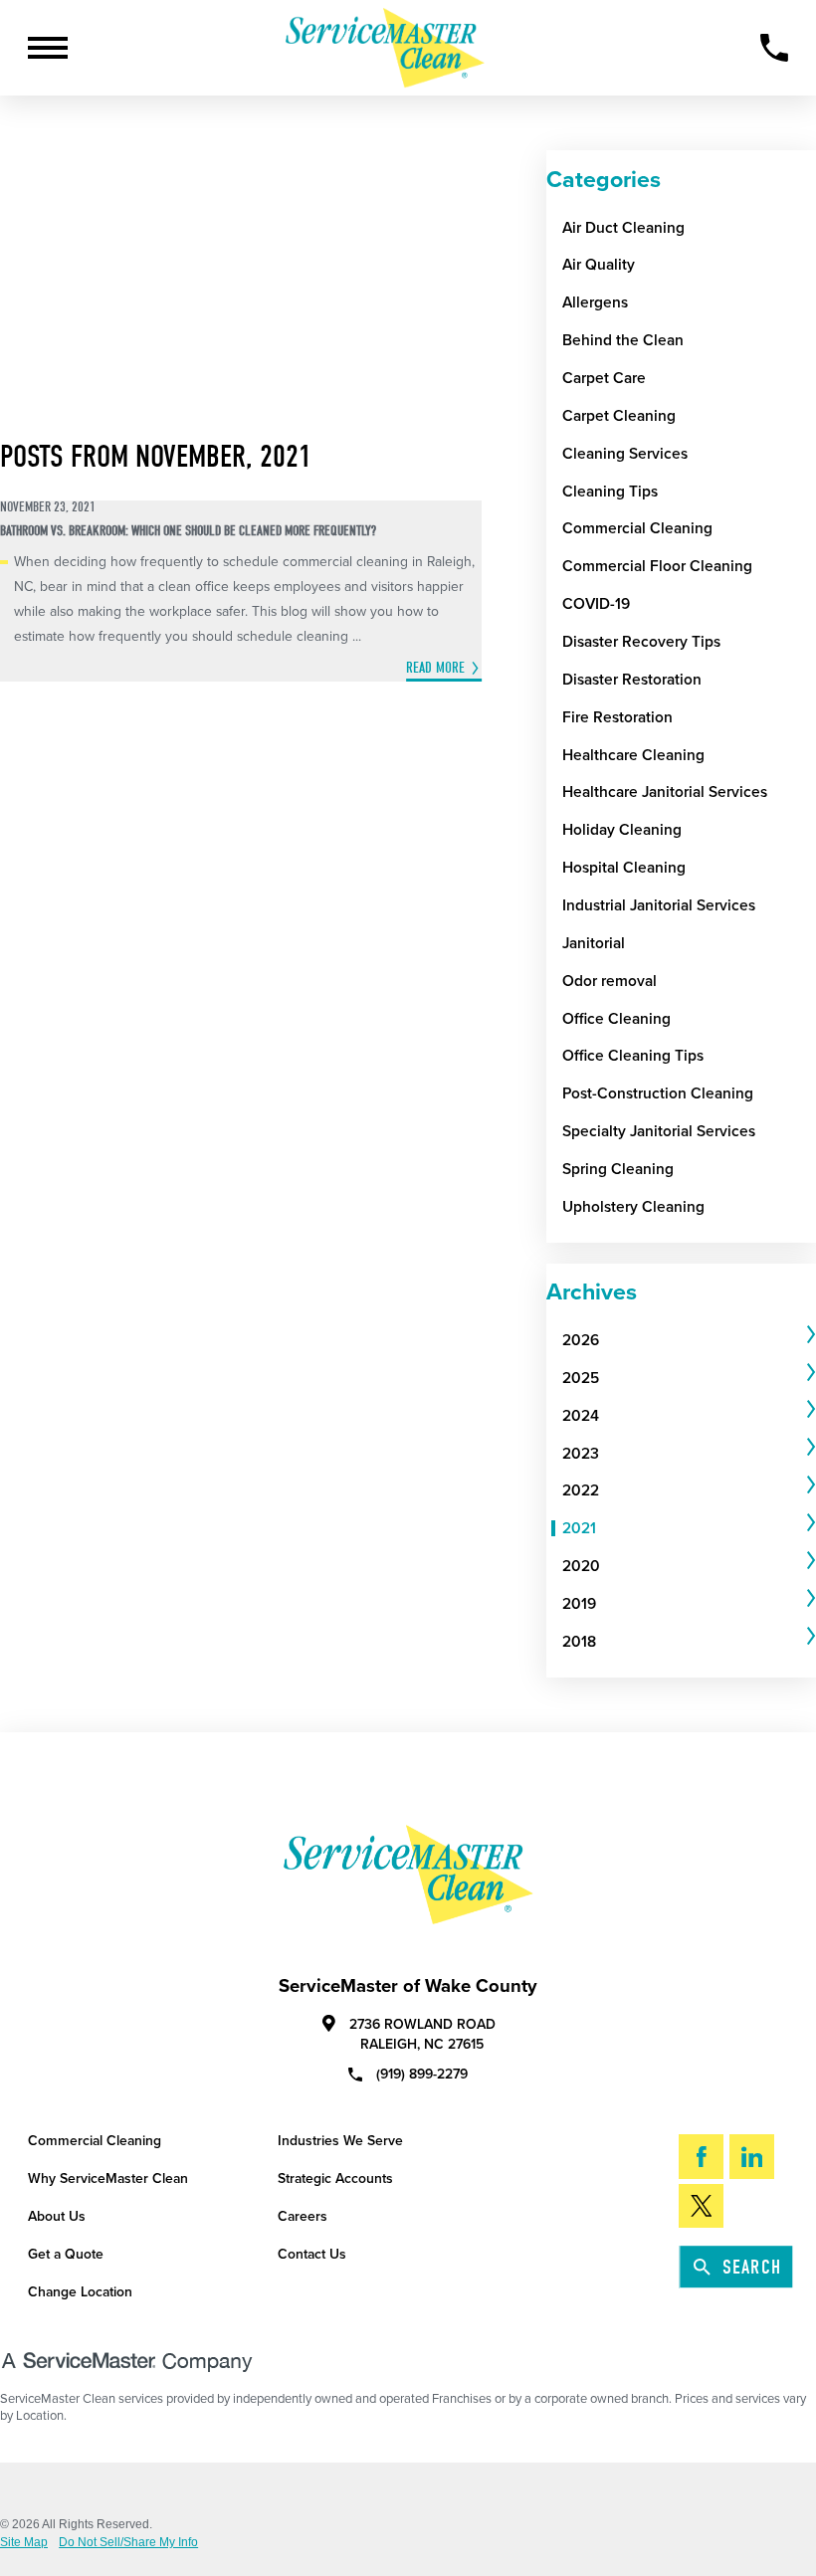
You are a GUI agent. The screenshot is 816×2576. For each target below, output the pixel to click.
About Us (57, 2216)
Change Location (80, 2292)
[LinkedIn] (752, 2156)
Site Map (24, 2542)
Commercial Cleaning (95, 2141)
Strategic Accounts (335, 2179)
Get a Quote (66, 2254)
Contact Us (312, 2254)
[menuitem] (682, 1340)
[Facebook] (701, 2156)
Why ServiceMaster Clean (108, 2179)
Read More (435, 668)
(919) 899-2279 (422, 2074)
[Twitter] (701, 2206)
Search (752, 2267)
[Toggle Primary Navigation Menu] (48, 48)
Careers (303, 2216)
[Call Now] (774, 48)
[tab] (689, 1340)
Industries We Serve (340, 2141)
